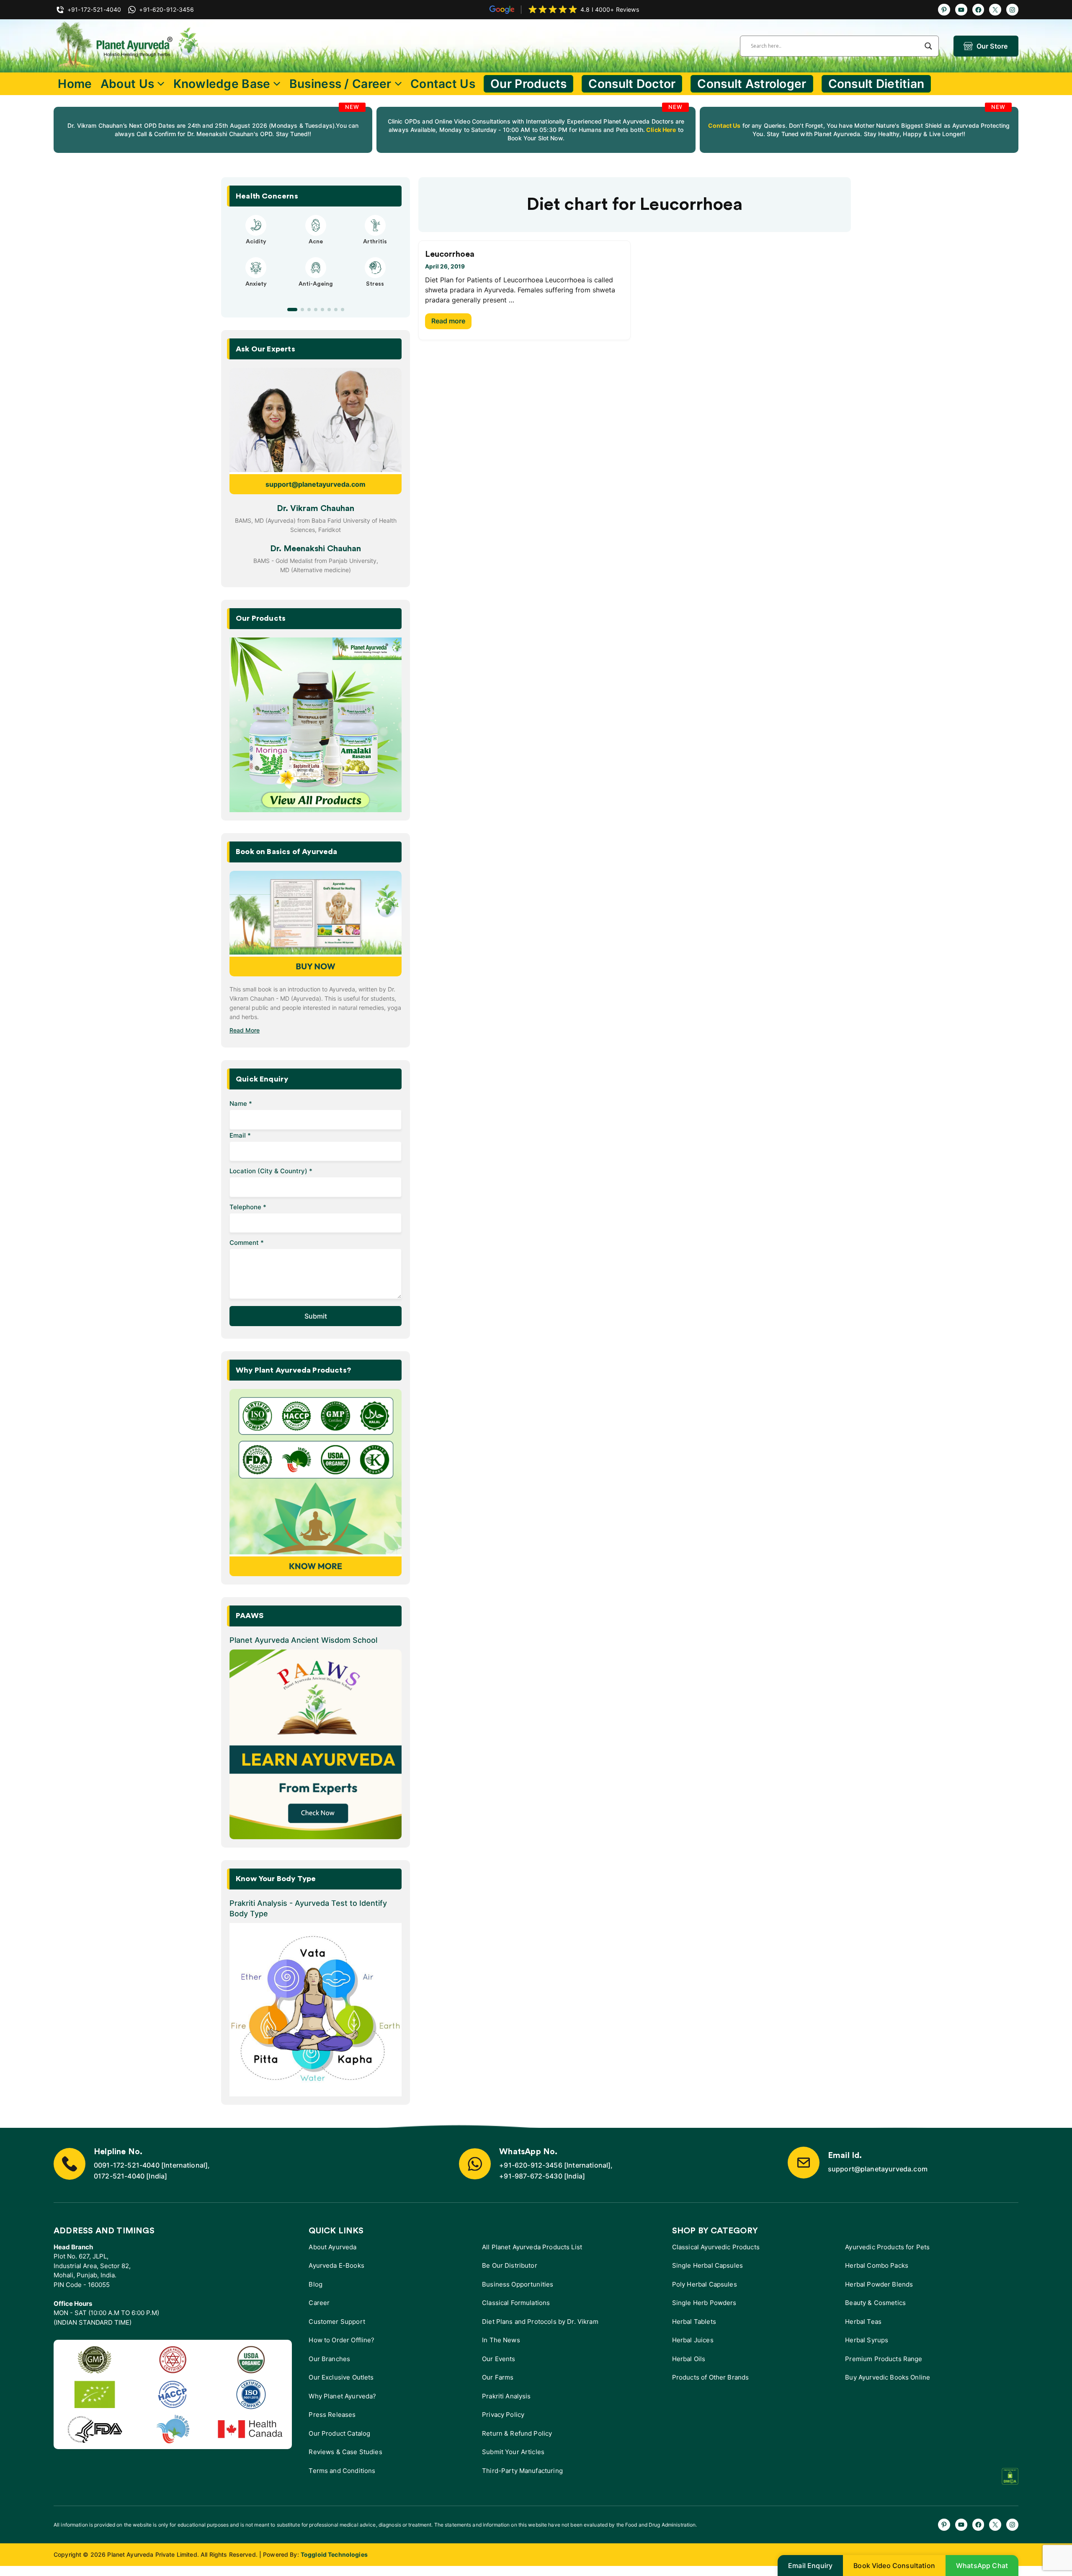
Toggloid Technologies (334, 2554)
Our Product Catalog (339, 2433)
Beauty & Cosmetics (875, 2303)
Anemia (256, 292)
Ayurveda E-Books (336, 2265)
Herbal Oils (689, 2359)
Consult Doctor (632, 84)
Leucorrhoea (450, 254)
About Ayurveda (332, 2247)
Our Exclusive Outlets (341, 2377)
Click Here (661, 130)
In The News (501, 2340)
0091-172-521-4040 (127, 2165)
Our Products (528, 84)
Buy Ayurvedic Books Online (888, 2377)
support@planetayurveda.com (316, 484)
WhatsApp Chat (982, 2566)
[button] (289, 310)
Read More (245, 1030)
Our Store (992, 46)
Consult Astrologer (752, 84)
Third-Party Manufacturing (522, 2471)
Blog (316, 2284)
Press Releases (332, 2415)
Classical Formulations (516, 2303)
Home (75, 84)
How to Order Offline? (341, 2340)
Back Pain (375, 292)
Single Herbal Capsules (707, 2265)
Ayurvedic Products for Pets (887, 2247)
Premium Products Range (884, 2359)
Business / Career (340, 84)
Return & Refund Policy (517, 2433)
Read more (448, 321)
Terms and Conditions (342, 2471)
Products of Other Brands (711, 2377)
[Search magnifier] (928, 46)
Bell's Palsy (316, 242)
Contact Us (443, 84)
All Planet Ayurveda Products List (532, 2247)
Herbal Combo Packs (877, 2265)
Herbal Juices (693, 2340)
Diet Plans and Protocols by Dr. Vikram (540, 2322)
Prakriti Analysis (506, 2396)
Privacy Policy (503, 2415)
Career (319, 2303)
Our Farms (498, 2377)
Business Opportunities (518, 2284)
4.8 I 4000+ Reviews (610, 9)
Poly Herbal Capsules (705, 2284)
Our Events (499, 2359)
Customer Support (337, 2322)
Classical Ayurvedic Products (716, 2247)
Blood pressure (316, 292)
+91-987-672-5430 (531, 2176)
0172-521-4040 (119, 2176)
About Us (127, 84)
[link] (213, 130)
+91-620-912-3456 (531, 2165)
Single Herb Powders (704, 2303)
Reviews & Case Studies (345, 2452)
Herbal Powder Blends (879, 2284)
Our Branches (329, 2359)
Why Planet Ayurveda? (342, 2396)
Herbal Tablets (694, 2322)
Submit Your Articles (513, 2452)
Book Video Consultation (894, 2566)
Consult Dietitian (876, 84)
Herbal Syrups (867, 2340)
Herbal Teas (863, 2322)
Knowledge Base (222, 84)
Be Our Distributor (510, 2265)
